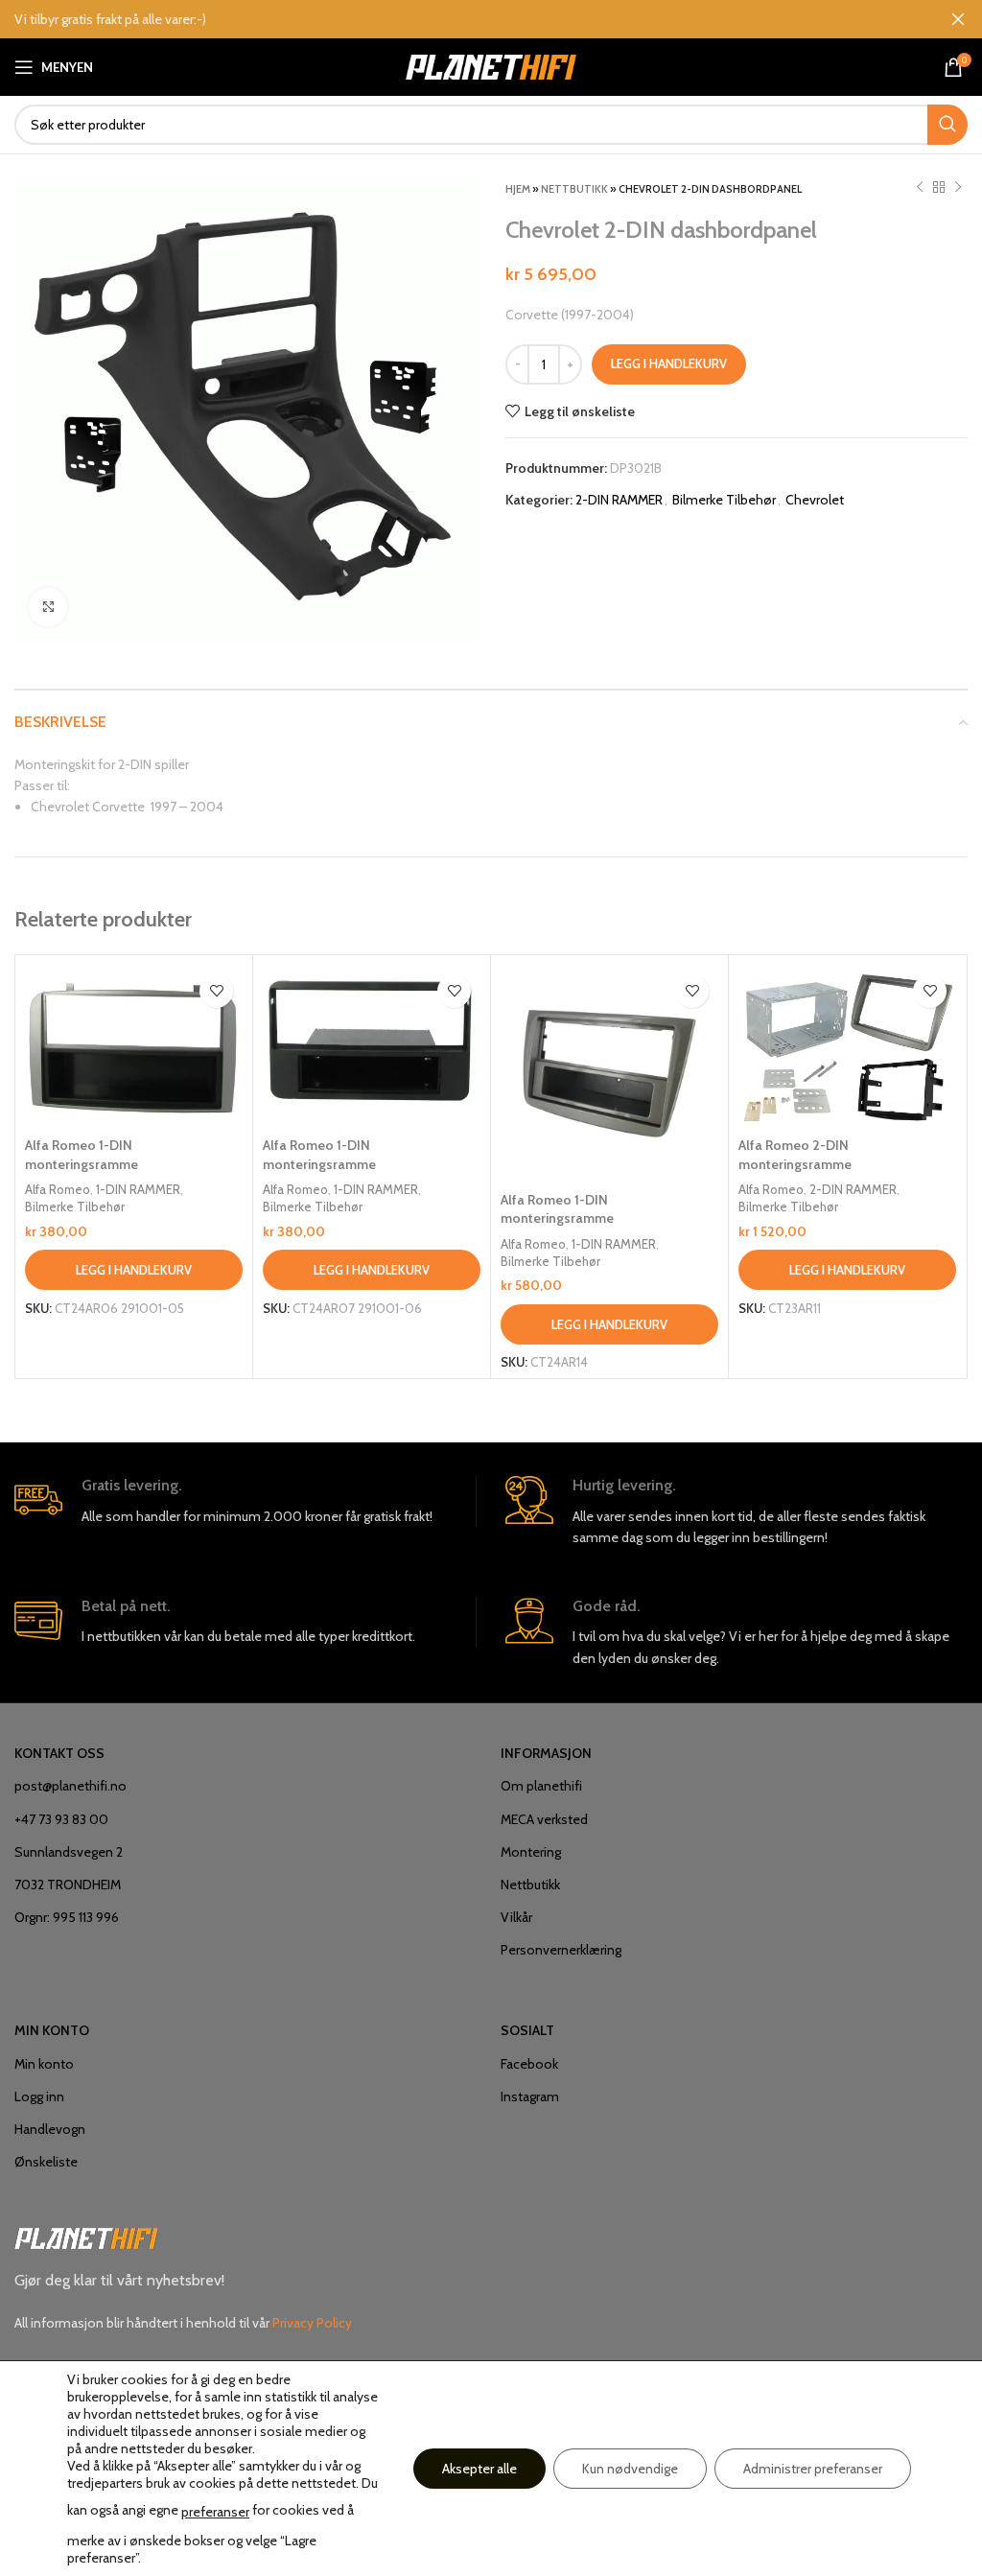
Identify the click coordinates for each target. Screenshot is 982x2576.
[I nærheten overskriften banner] (958, 19)
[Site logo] (491, 65)
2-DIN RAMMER (619, 500)
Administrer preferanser (813, 2469)
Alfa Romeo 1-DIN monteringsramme (82, 1155)
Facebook (529, 2064)
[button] (134, 1270)
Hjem (518, 189)
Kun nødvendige (630, 2469)
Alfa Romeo (58, 1189)
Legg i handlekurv (669, 363)
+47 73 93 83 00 (61, 1819)
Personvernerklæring (561, 1950)
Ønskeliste (46, 2162)
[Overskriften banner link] (462, 19)
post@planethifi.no (70, 1786)
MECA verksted (544, 1819)
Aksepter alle (479, 2469)
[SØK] (947, 125)
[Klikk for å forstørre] (48, 607)
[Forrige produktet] (920, 188)
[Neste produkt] (958, 188)
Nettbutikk (574, 189)
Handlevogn (50, 2129)
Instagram (530, 2096)
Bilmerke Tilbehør (724, 500)
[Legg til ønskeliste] (216, 991)
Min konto (44, 2064)
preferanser (215, 2512)
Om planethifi (541, 1786)
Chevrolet (815, 500)
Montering (531, 1852)
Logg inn (39, 2096)
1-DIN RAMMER (138, 1189)
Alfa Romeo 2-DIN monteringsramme (795, 1155)
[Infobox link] (245, 1501)
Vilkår (516, 1917)
